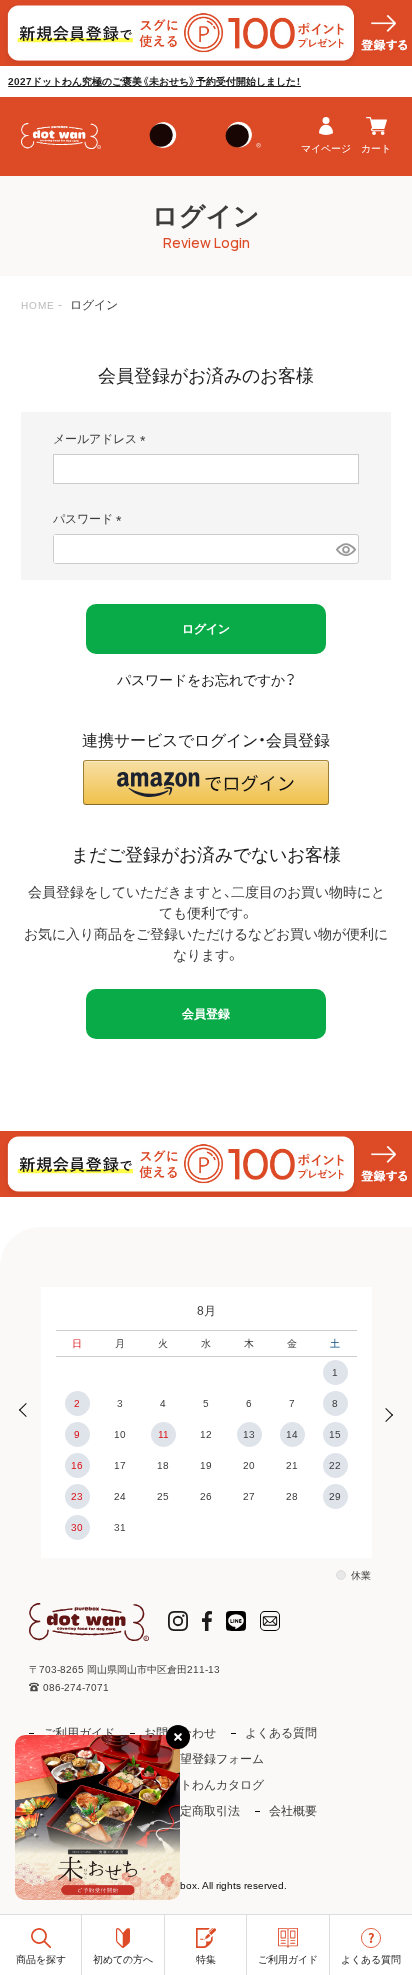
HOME (38, 305)
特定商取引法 (204, 1811)
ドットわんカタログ (210, 1785)
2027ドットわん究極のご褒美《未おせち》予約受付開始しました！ (154, 81)
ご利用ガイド (79, 1733)
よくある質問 (281, 1733)
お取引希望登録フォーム (198, 1759)
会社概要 (293, 1811)
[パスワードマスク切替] (344, 549)
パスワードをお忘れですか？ (206, 680)
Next (383, 1412)
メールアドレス (102, 439)
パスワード (90, 519)
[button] (206, 782)
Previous (28, 1412)
